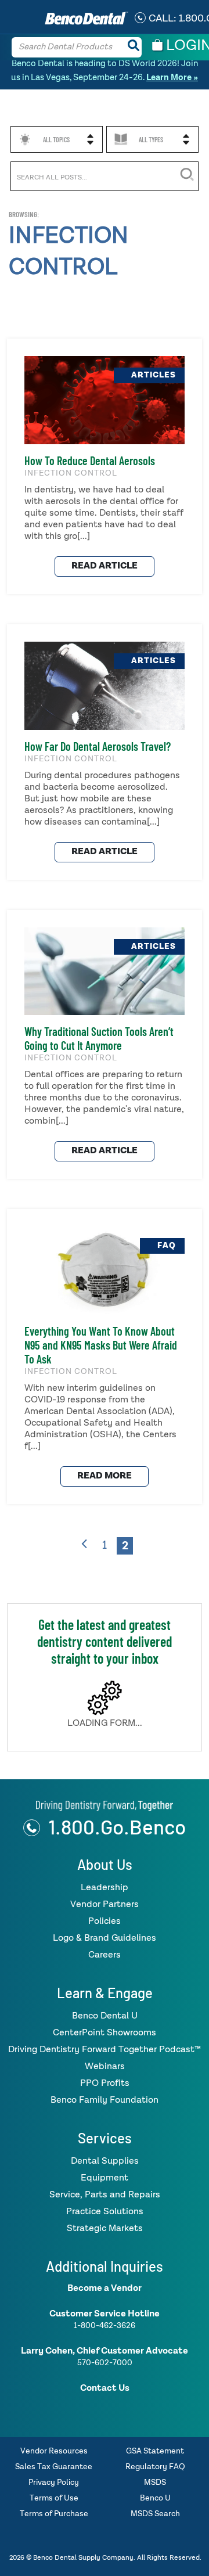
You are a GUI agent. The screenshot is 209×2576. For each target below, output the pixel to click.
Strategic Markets (105, 2228)
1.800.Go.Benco (117, 1826)
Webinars (105, 2066)
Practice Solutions (105, 2211)
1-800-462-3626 (105, 2325)
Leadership (105, 1887)
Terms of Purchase (54, 2514)
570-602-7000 (105, 2362)
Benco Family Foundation (105, 2100)
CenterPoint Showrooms (105, 2032)
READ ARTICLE (105, 566)
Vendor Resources (54, 2451)
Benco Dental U (105, 2016)
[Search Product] (134, 47)
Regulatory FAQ (155, 2467)
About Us (105, 1864)
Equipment (105, 2178)
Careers (105, 1955)
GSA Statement (155, 2451)
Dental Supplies (105, 2161)
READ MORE (105, 1476)
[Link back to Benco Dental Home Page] (105, 1804)
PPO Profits (105, 2083)
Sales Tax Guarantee (54, 2467)
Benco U (155, 2498)
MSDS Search (155, 2514)
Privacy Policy (54, 2482)
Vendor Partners (105, 1904)
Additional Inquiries (105, 2266)
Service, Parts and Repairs (105, 2194)
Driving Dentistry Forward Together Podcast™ (105, 2049)
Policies (105, 1921)
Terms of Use (54, 2498)
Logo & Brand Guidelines (105, 1938)
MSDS (155, 2482)
